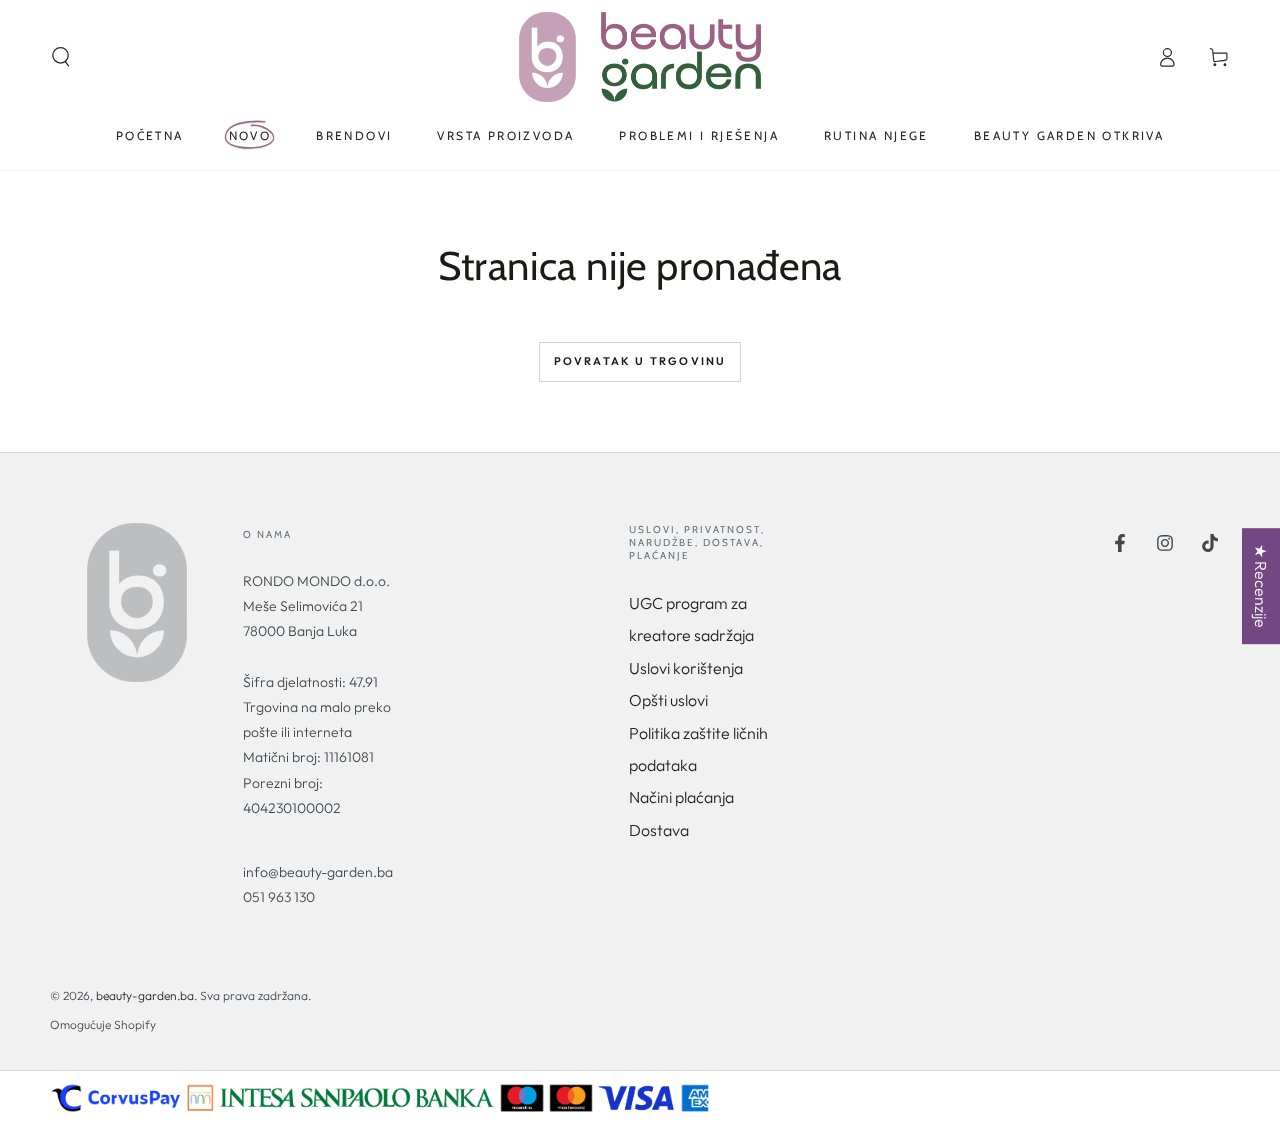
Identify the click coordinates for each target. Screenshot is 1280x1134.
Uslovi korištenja (686, 668)
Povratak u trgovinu (640, 361)
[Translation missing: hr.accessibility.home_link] (640, 57)
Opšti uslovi (668, 700)
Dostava (659, 830)
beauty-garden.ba (145, 995)
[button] (61, 57)
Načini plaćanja (681, 797)
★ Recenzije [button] (1261, 586)
